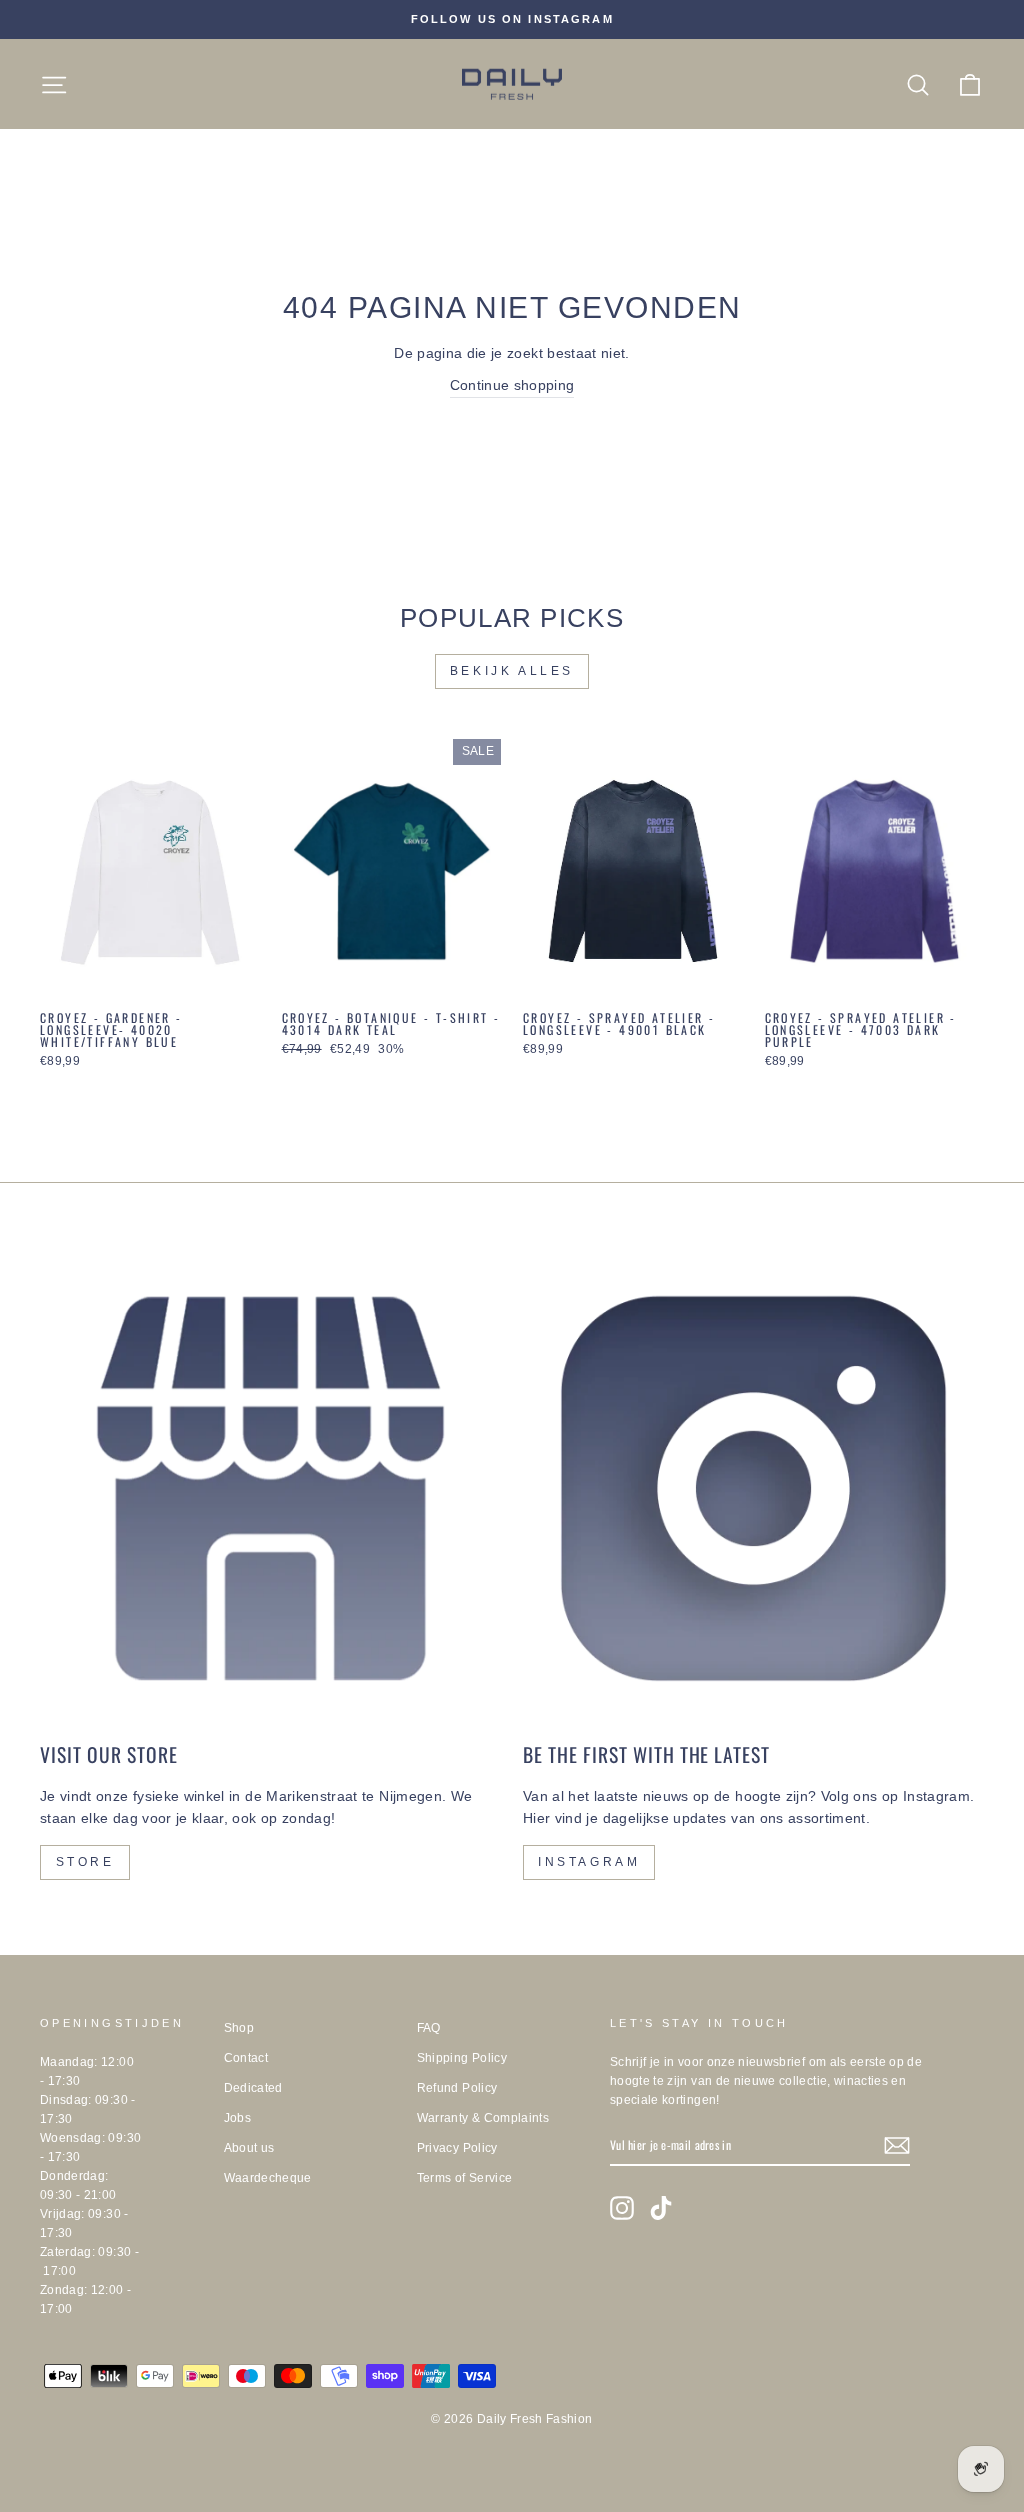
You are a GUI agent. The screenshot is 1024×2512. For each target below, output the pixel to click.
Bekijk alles (512, 671)
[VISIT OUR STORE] (270, 1488)
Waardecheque (268, 2178)
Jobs (237, 2118)
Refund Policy (457, 2088)
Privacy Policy (457, 2148)
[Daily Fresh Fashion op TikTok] (661, 2208)
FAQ (429, 2028)
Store (85, 1862)
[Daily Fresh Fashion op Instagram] (622, 2208)
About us (249, 2148)
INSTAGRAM (589, 1862)
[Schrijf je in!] (897, 2145)
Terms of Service (465, 2178)
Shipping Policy (462, 2058)
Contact (246, 2058)
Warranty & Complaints (483, 2118)
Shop (239, 2028)
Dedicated (253, 2088)
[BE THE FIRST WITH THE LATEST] (753, 1488)
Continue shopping (512, 385)
